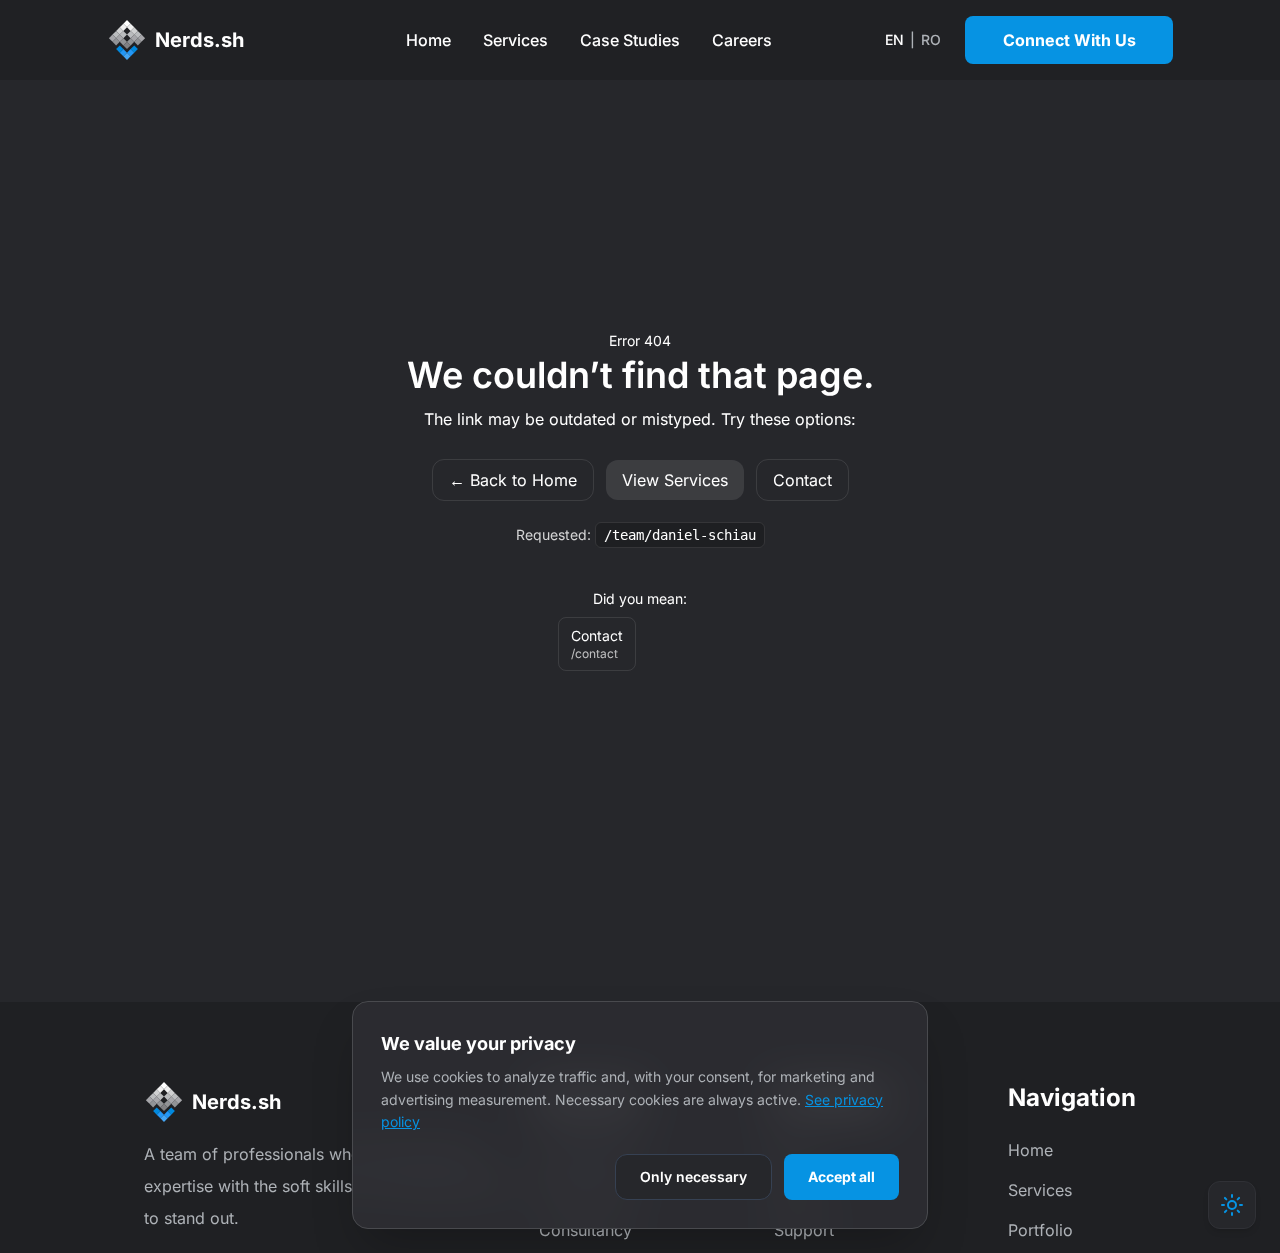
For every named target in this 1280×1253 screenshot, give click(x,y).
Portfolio (1040, 1230)
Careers (742, 40)
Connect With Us (1069, 40)
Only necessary (693, 1176)
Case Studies (630, 40)
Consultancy (585, 1230)
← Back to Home (513, 480)
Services (515, 40)
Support (804, 1230)
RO (931, 39)
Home (428, 40)
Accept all (841, 1176)
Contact (802, 480)
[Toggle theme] (1232, 1205)
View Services (675, 480)
